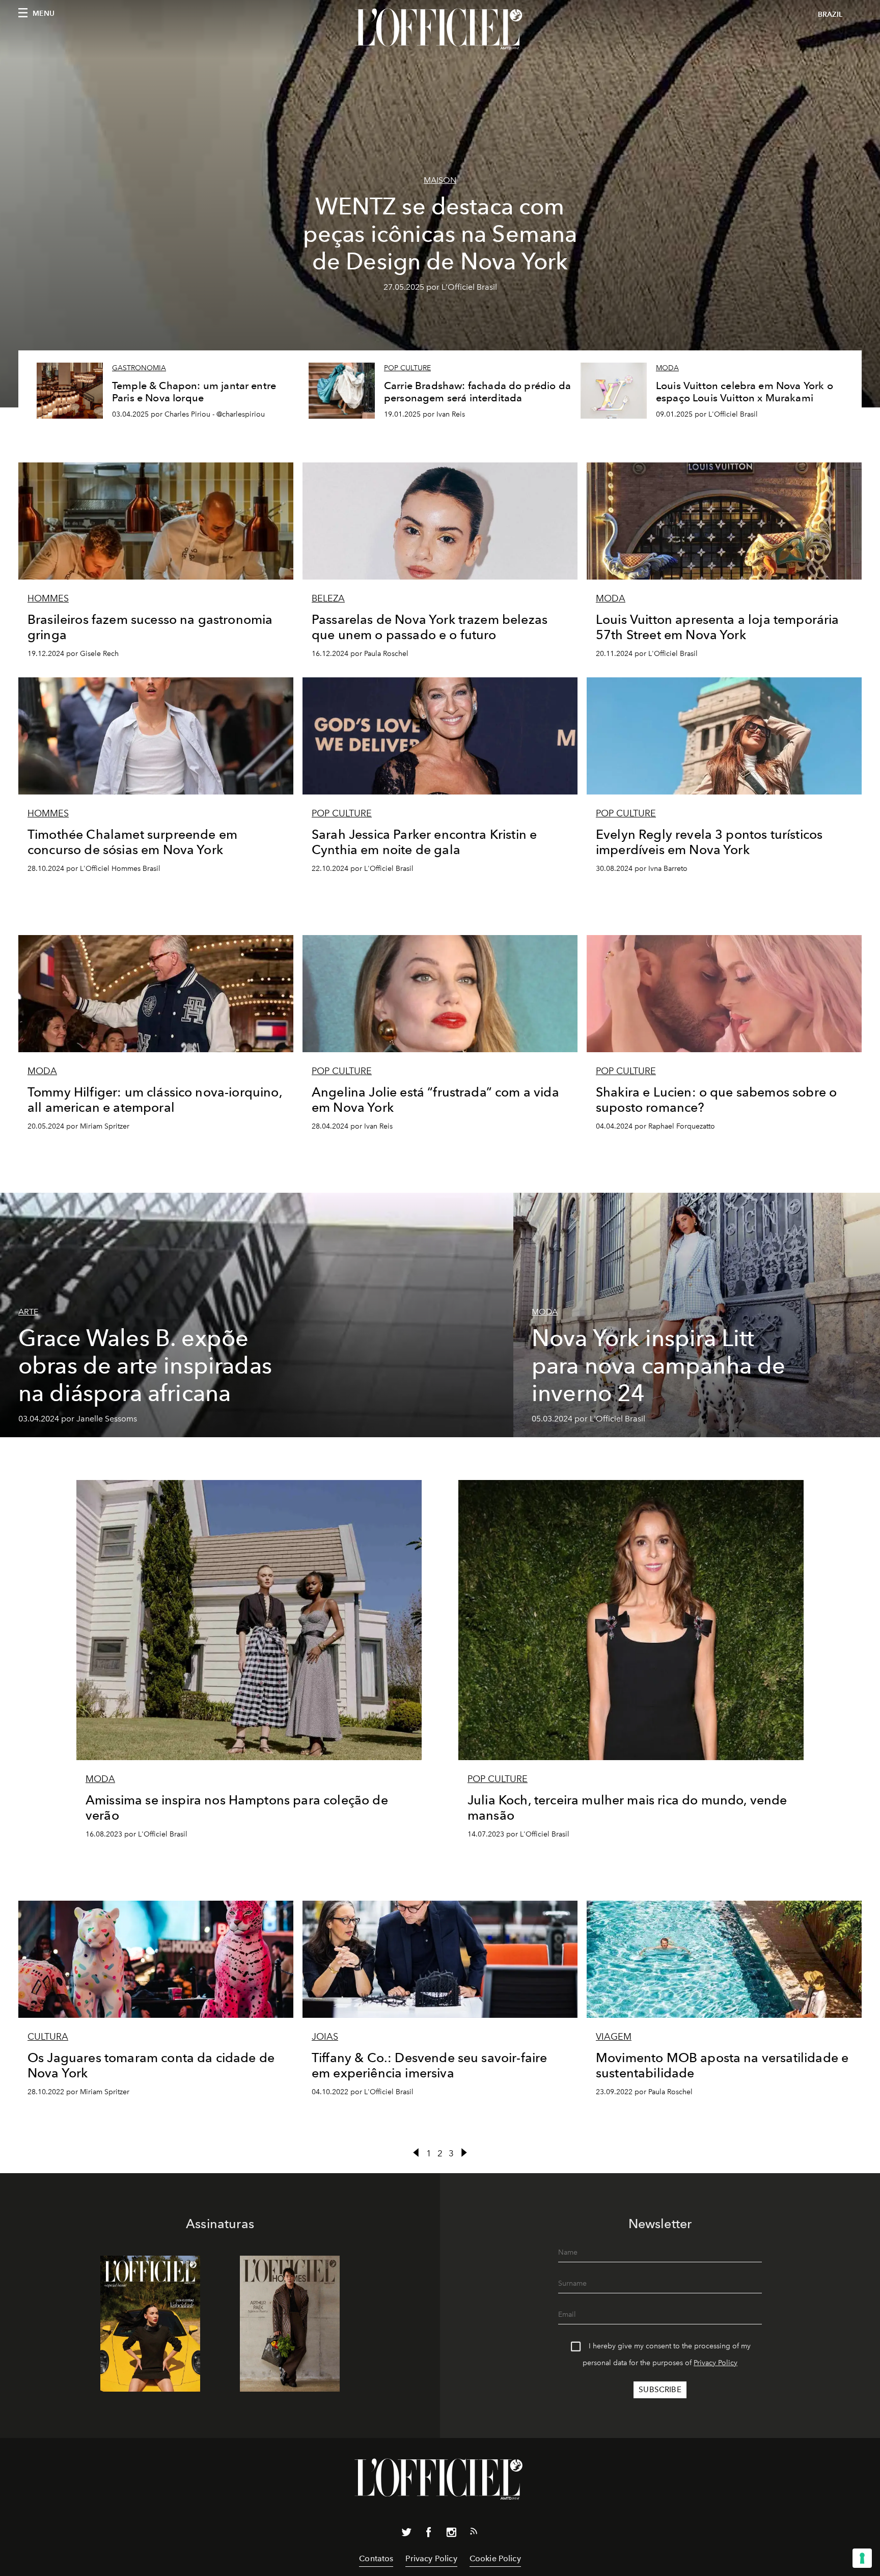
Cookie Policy (495, 2558)
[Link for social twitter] (406, 2534)
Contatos (376, 2558)
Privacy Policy (716, 2363)
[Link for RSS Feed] (474, 2533)
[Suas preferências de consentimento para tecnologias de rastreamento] (862, 2558)
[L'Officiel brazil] (440, 29)
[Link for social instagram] (451, 2534)
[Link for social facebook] (429, 2534)
